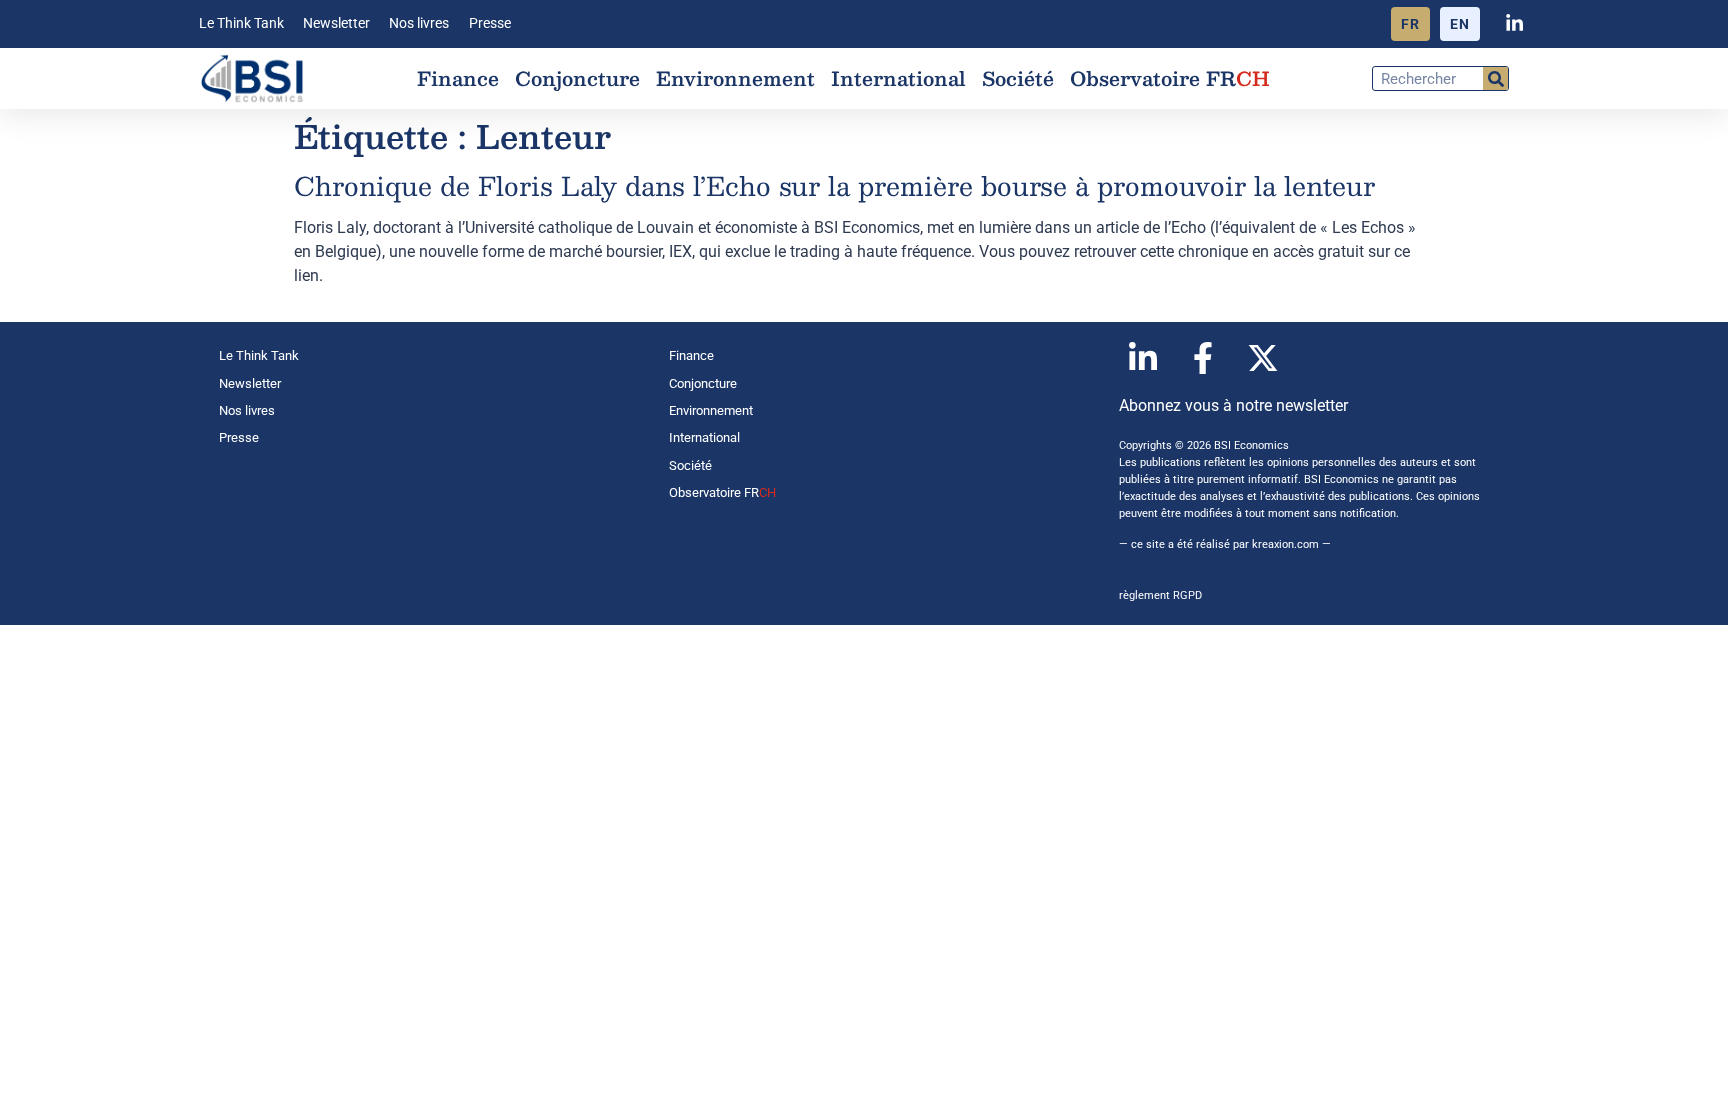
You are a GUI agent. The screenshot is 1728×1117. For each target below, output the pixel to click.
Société (1018, 78)
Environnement (735, 78)
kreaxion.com (1285, 544)
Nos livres (419, 23)
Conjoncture (577, 78)
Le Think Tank (241, 23)
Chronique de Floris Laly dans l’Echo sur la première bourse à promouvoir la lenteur (834, 185)
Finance (458, 78)
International (898, 78)
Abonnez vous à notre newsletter (1233, 405)
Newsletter (336, 23)
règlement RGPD (1160, 595)
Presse (490, 23)
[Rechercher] (1495, 78)
